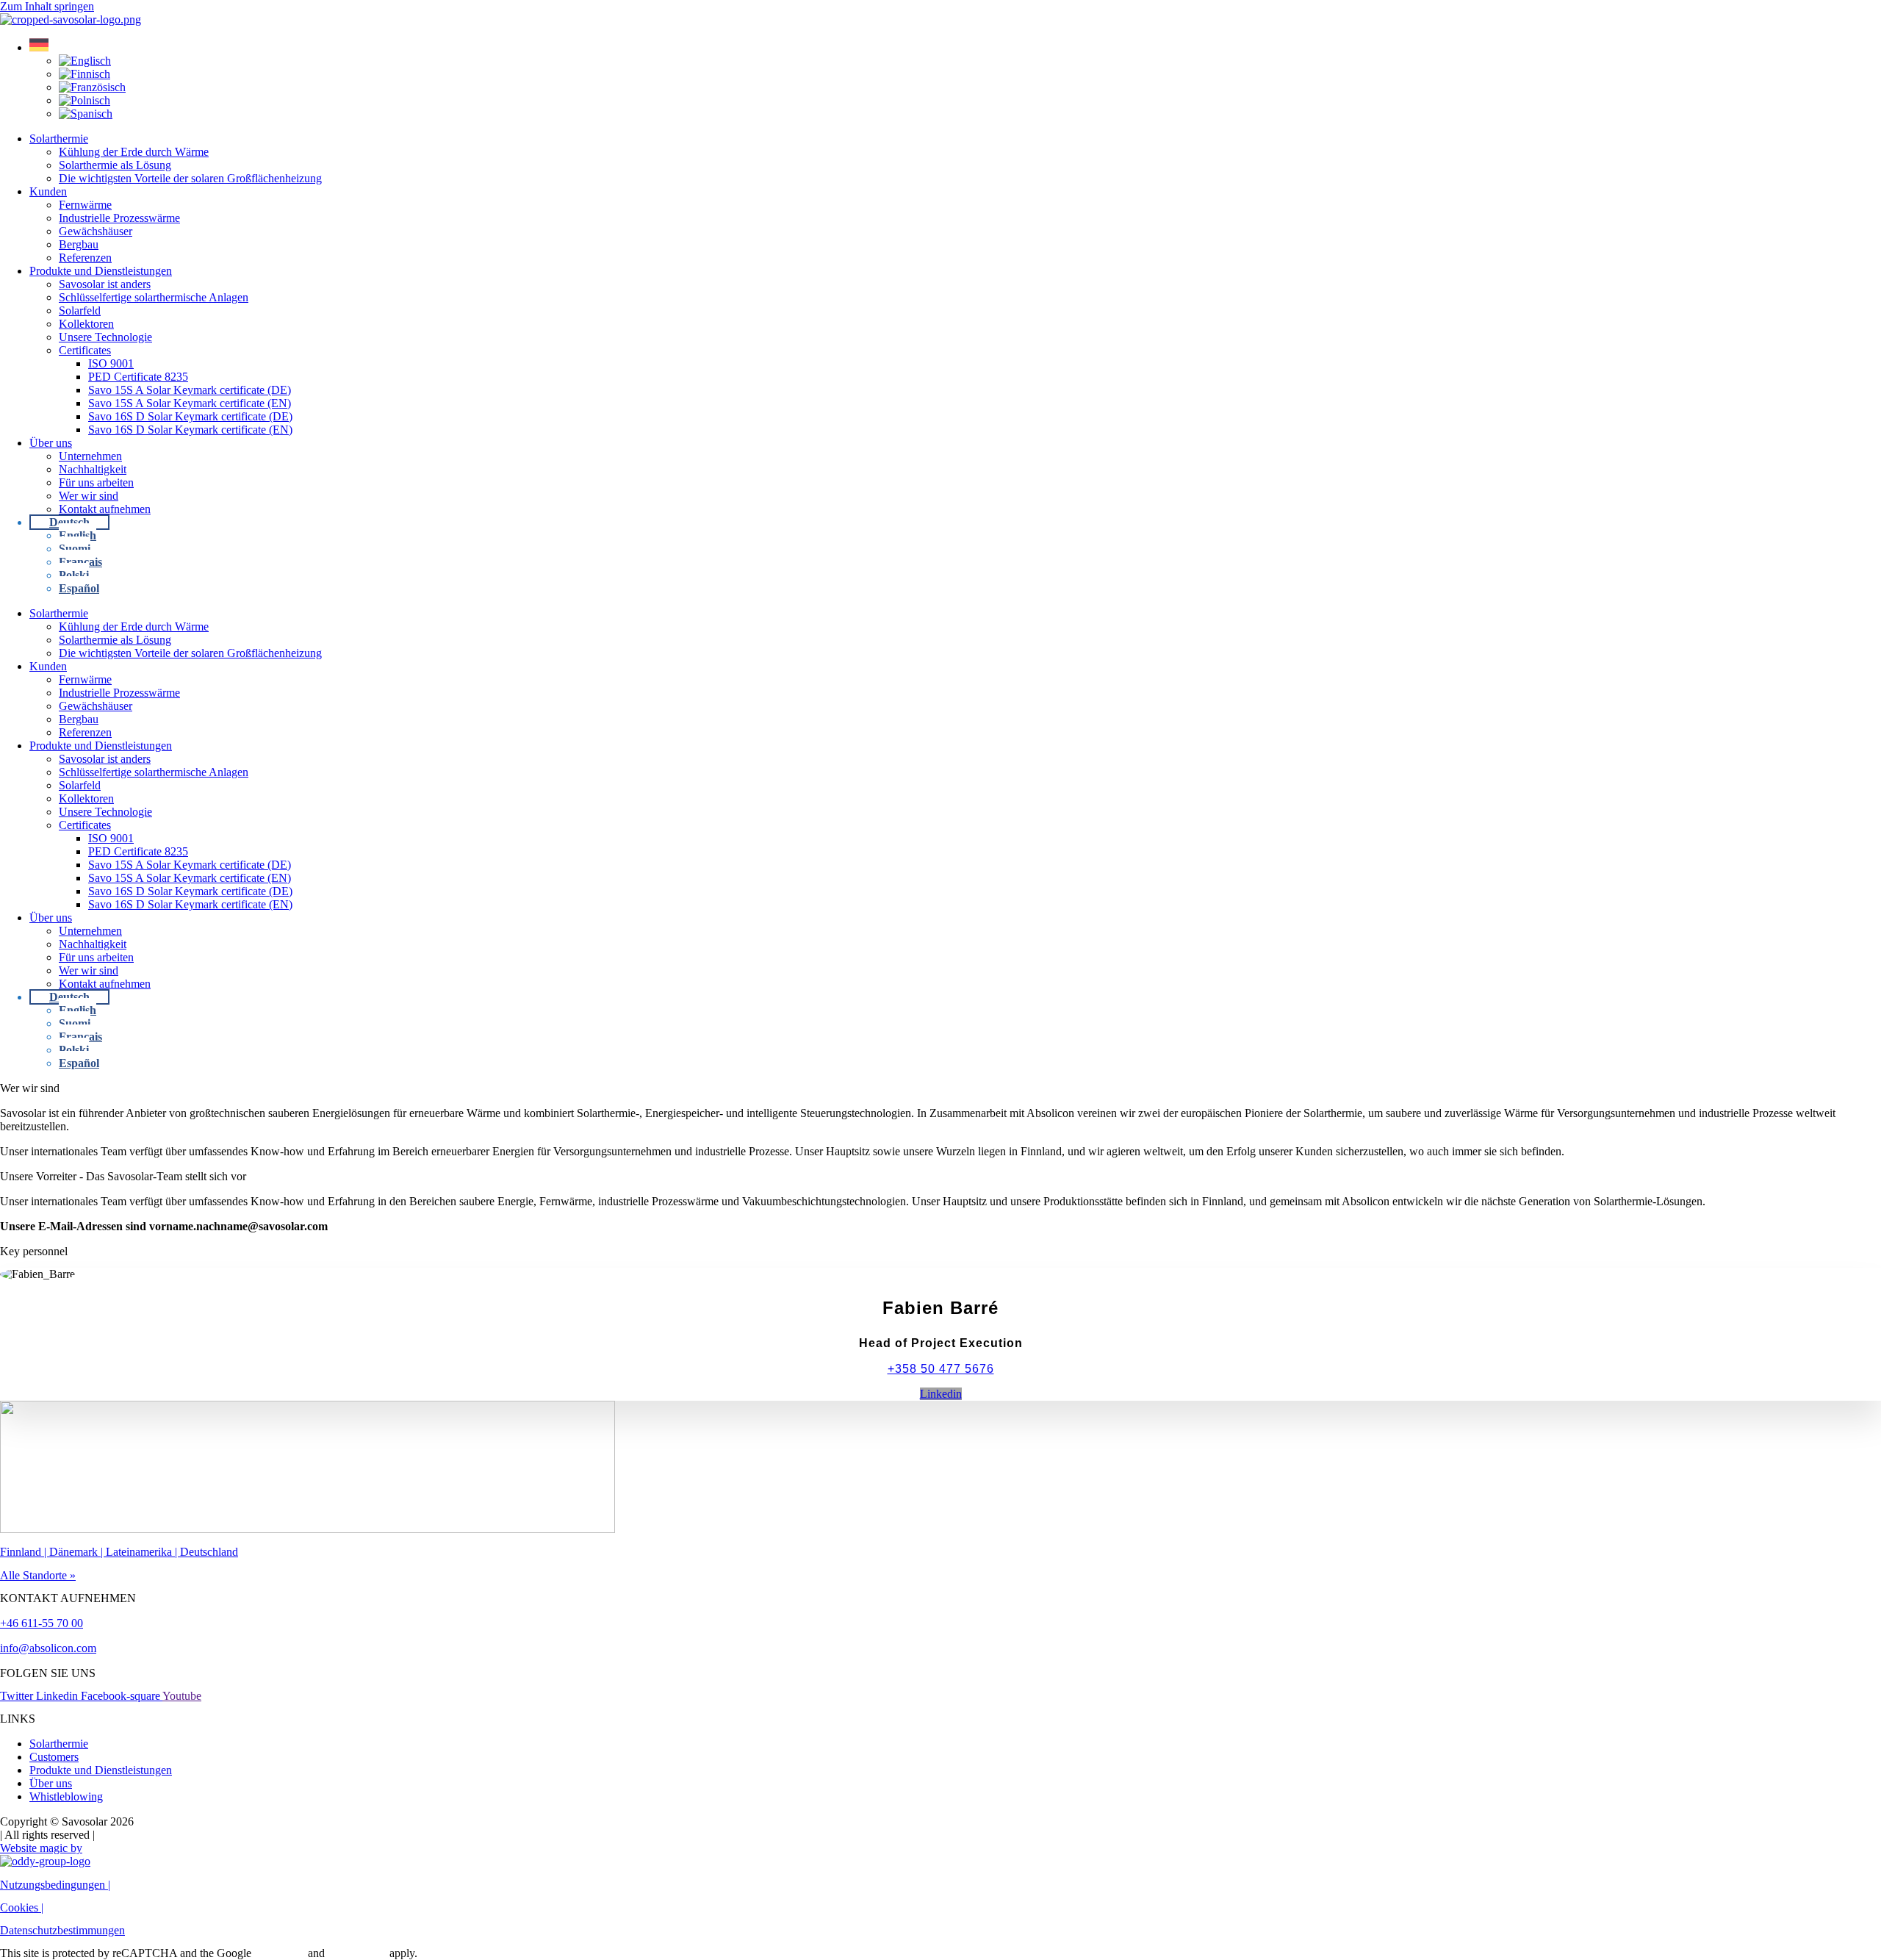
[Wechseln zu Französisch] (92, 87)
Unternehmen (90, 456)
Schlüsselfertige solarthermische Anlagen (154, 297)
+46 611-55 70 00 (42, 1623)
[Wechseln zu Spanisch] (86, 114)
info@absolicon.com (48, 1648)
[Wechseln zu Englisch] (85, 61)
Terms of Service (357, 1954)
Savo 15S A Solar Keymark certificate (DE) (190, 390)
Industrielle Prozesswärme (119, 218)
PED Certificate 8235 (138, 377)
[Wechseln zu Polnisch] (84, 100)
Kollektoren (86, 324)
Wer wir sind (89, 496)
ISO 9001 (111, 363)
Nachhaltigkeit (93, 469)
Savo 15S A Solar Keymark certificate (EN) (190, 403)
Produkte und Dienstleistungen (101, 271)
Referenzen (85, 258)
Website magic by (41, 1848)
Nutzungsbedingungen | (55, 1885)
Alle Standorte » (38, 1575)
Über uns (51, 443)
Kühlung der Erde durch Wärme (134, 152)
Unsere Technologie (105, 337)
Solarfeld (80, 310)
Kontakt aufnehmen (105, 509)
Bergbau (79, 244)
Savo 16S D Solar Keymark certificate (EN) (190, 430)
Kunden (48, 191)
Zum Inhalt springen (47, 6)
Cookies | (22, 1907)
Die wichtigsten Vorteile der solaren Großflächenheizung (190, 178)
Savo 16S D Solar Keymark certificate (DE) (190, 416)
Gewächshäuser (96, 231)
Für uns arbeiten (96, 482)
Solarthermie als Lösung (115, 165)
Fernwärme (85, 205)
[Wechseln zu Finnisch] (84, 74)
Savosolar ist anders (105, 284)
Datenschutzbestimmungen (62, 1930)
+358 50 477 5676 (941, 1369)
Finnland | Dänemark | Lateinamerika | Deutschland (119, 1552)
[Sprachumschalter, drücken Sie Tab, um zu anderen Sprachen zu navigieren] (39, 47)
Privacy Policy (280, 1954)
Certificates (85, 350)
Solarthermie (59, 139)
